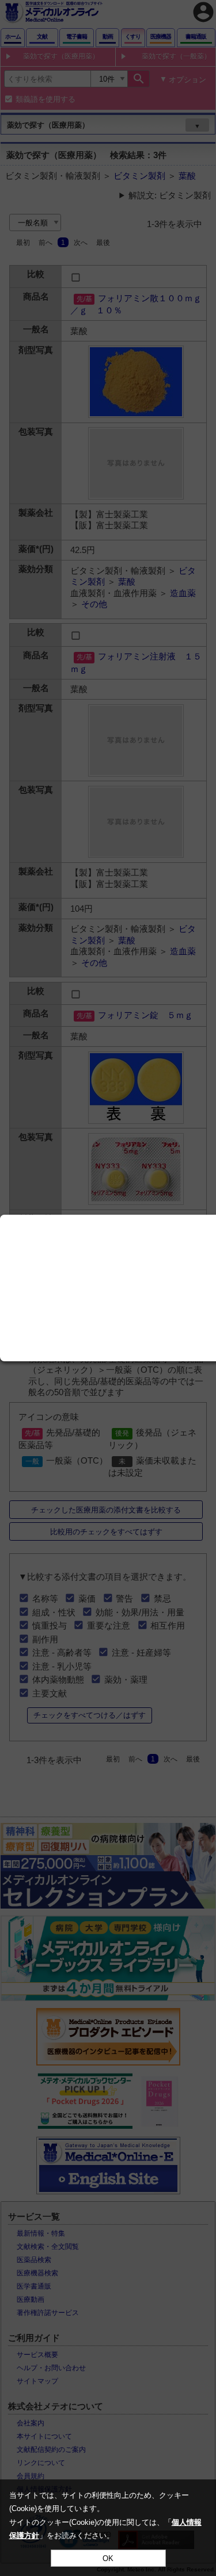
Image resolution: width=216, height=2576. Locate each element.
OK (108, 2558)
